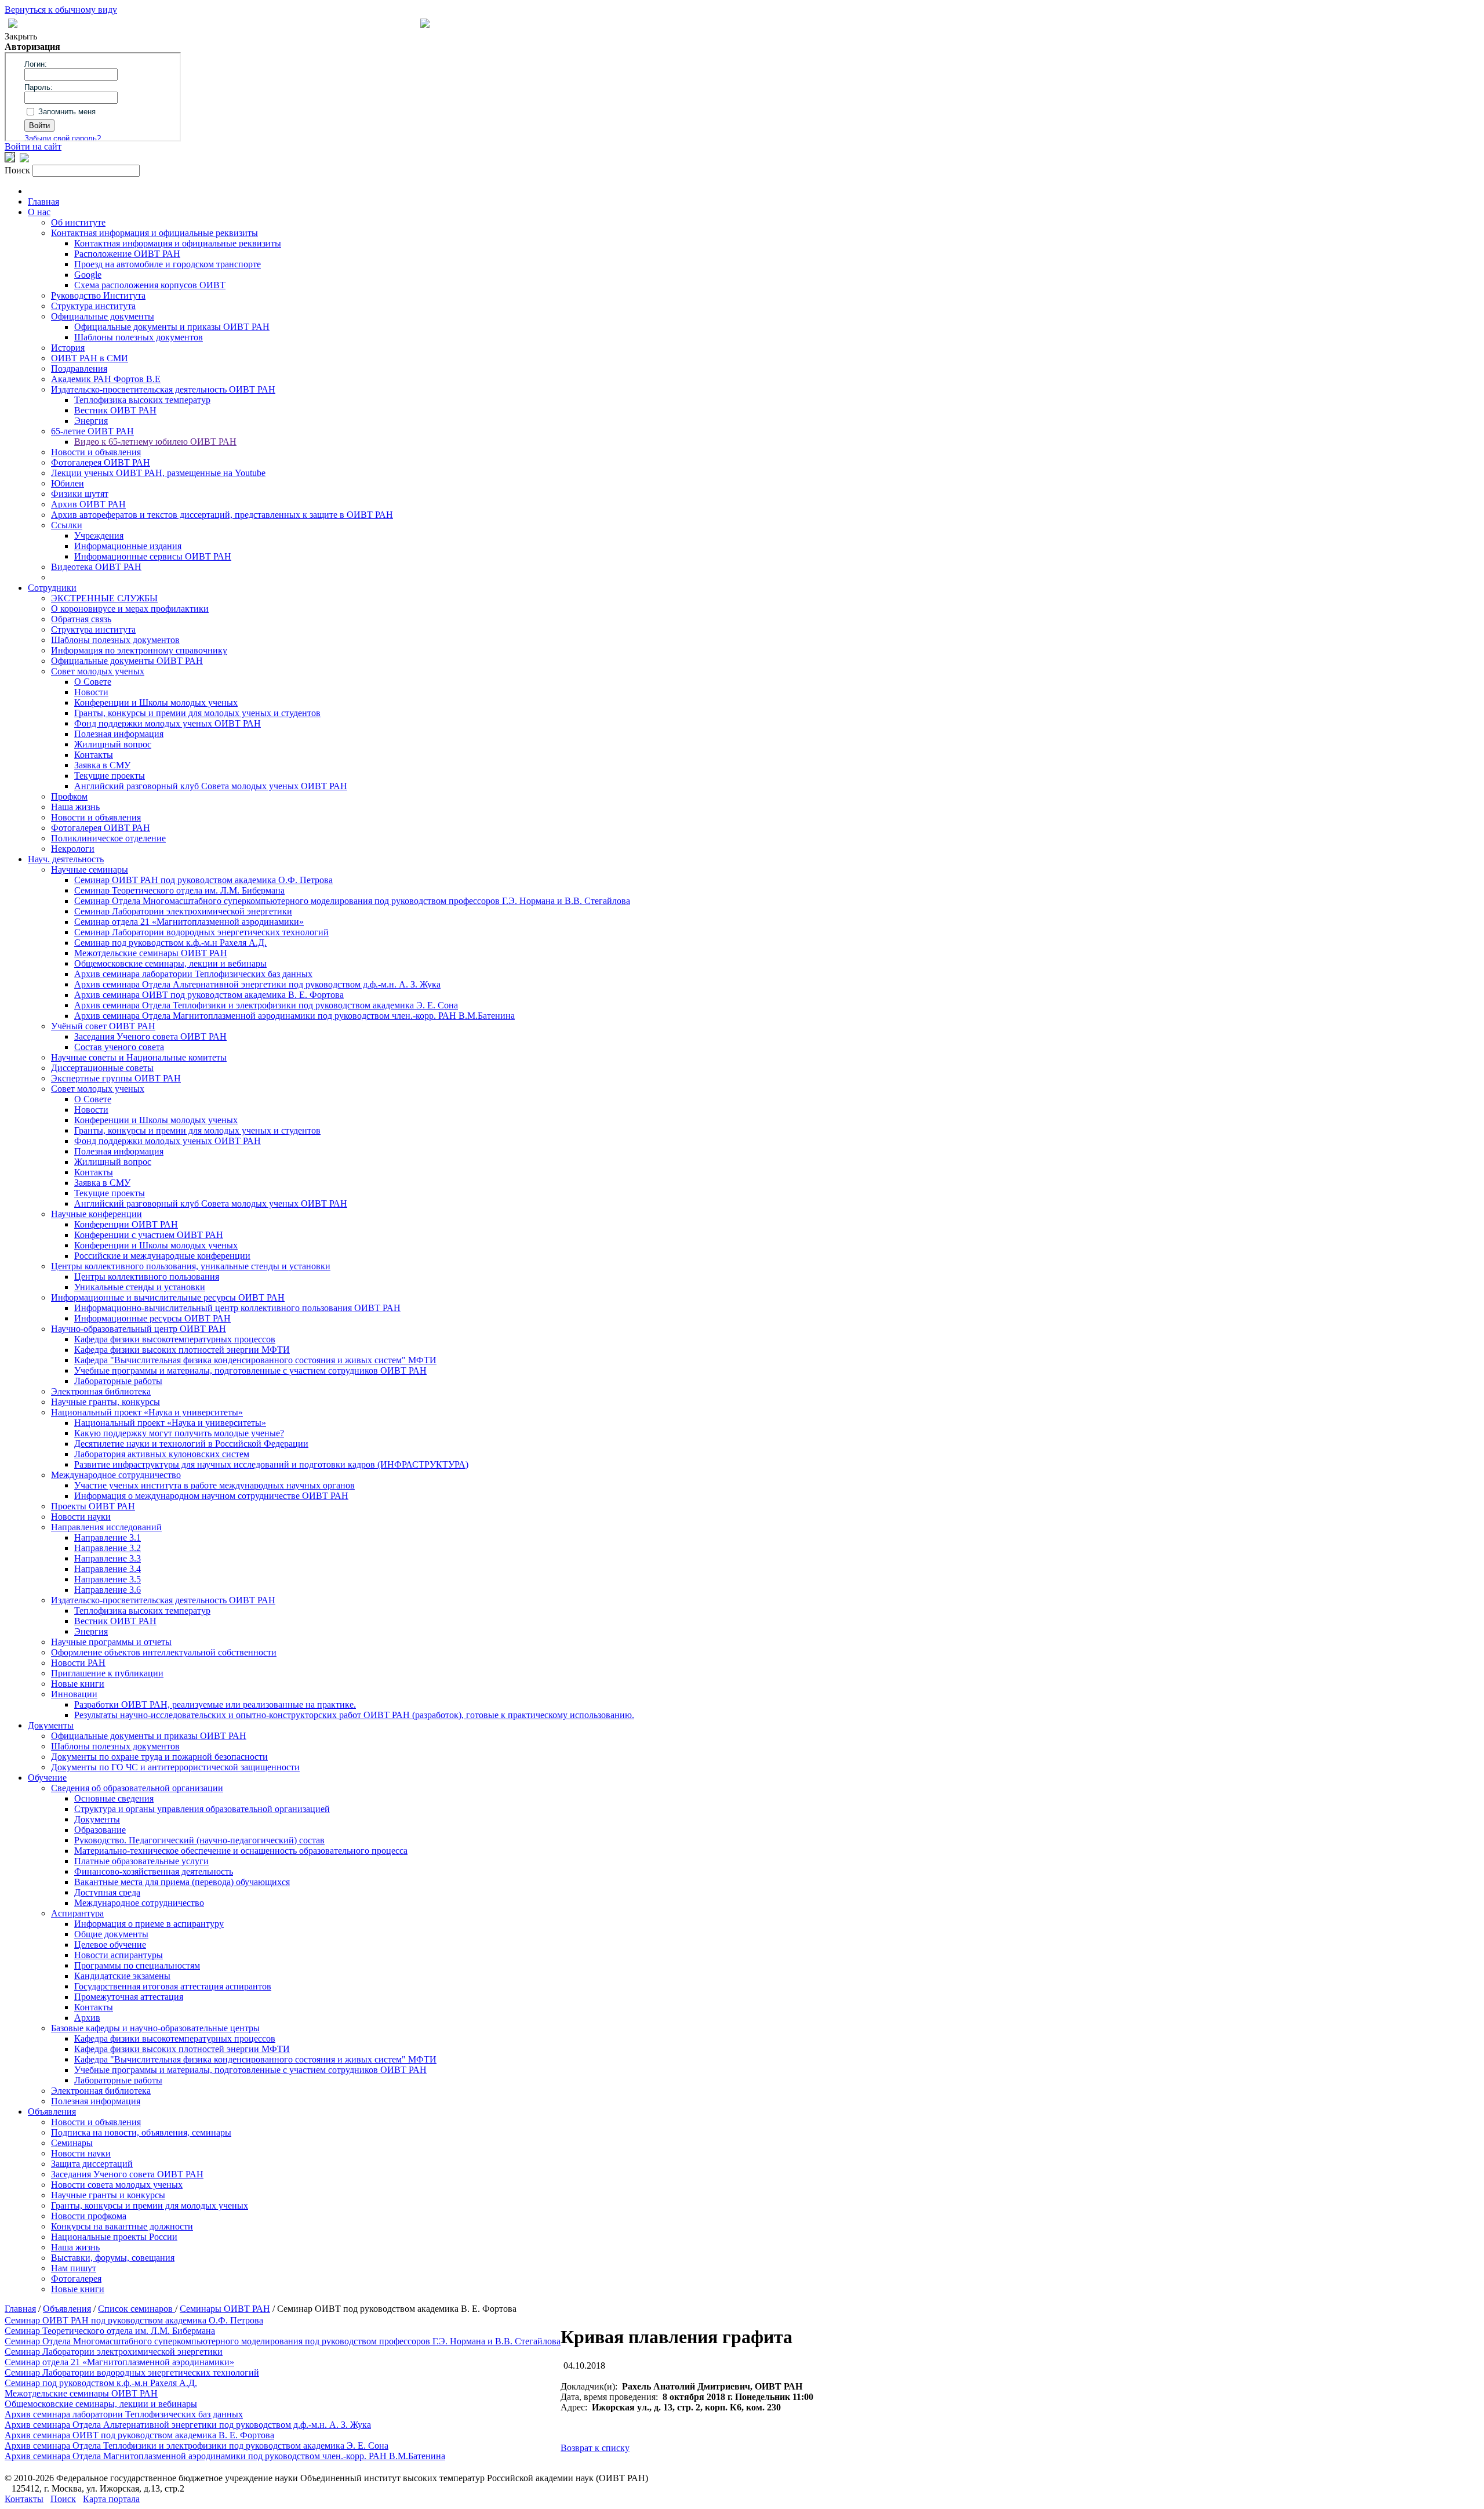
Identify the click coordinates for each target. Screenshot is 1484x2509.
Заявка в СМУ (102, 765)
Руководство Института (98, 295)
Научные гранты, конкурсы (106, 1402)
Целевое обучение (110, 1945)
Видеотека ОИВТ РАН (96, 567)
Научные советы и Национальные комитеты (139, 1057)
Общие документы (111, 1934)
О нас (39, 212)
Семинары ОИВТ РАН (225, 2309)
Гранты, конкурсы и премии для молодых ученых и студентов (197, 713)
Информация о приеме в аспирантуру (149, 1924)
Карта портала (111, 2499)
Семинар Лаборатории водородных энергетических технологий (201, 932)
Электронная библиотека (101, 1391)
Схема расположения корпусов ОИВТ (150, 285)
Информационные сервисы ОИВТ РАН (153, 556)
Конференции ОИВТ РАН (126, 1224)
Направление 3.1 (108, 1537)
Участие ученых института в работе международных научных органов (214, 1485)
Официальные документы (103, 316)
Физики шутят (80, 494)
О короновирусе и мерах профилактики (130, 609)
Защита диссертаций (92, 2164)
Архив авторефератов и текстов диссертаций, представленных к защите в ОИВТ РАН (222, 515)
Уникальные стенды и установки (140, 1287)
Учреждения (99, 535)
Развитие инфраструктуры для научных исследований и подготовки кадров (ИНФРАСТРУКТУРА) (271, 1464)
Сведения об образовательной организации (137, 1788)
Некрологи (73, 849)
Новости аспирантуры (119, 1955)
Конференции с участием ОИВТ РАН (149, 1235)
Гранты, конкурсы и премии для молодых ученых (150, 2205)
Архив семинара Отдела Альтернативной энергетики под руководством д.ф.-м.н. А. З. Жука (257, 984)
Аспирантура (77, 1913)
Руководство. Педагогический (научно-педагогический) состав (199, 1840)
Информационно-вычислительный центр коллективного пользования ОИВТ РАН (237, 1308)
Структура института (93, 306)
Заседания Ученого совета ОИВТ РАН (150, 1036)
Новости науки (81, 1517)
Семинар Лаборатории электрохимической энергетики (183, 911)
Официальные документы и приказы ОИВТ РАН (172, 327)
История (68, 348)
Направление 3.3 (108, 1558)
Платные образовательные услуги (141, 1861)
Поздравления (79, 368)
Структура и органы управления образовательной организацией (202, 1809)
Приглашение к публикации (107, 1673)
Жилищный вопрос (113, 744)
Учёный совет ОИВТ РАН (103, 1026)
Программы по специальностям (137, 1965)
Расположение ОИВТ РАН (127, 254)
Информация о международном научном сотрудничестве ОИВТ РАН (211, 1496)
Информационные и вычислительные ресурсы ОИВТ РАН (168, 1297)
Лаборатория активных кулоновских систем (162, 1454)
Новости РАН (78, 1663)
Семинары (72, 2143)
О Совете (93, 682)
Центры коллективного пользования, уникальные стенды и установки (191, 1266)
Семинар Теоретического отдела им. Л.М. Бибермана (179, 890)
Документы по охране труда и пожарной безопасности (159, 1757)
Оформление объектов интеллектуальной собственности (164, 1652)
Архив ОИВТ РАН (88, 504)
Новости (91, 692)
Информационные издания (128, 546)
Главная (43, 201)
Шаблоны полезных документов (139, 337)
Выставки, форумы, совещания (113, 2258)
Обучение (47, 1778)
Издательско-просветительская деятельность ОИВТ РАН (163, 389)
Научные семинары (90, 869)
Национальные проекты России (114, 2237)
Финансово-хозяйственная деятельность (154, 1871)
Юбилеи (68, 483)
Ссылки (67, 525)
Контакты (94, 755)
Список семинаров (137, 2309)
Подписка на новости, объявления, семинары (141, 2132)
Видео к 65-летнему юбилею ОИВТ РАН (155, 442)
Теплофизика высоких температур (142, 400)
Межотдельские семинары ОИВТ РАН (151, 953)
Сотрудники (52, 588)
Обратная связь (81, 619)
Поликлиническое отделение (108, 838)
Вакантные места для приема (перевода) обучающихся (182, 1882)
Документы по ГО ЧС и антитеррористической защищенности (175, 1767)
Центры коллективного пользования (147, 1277)
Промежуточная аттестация (129, 1997)
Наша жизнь (75, 807)
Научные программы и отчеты (111, 1642)
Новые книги (78, 1684)
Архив (87, 2018)
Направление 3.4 (108, 1569)
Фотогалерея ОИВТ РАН (101, 462)
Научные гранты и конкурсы (108, 2195)
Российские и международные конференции (162, 1256)
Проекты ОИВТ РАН (93, 1506)
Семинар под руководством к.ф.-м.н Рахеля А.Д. (170, 943)
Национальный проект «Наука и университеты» (147, 1412)
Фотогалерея (76, 2279)
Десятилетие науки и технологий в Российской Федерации (191, 1444)
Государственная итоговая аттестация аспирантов (173, 1986)
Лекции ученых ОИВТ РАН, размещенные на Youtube (158, 473)
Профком (69, 796)
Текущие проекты (110, 776)
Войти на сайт (33, 146)
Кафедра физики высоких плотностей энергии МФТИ (182, 1350)
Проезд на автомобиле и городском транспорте (168, 264)
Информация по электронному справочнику (139, 650)
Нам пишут (74, 2268)
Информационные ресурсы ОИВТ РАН (152, 1318)
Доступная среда (107, 1892)
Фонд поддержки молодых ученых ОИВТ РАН (168, 723)
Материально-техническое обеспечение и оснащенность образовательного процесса (241, 1851)
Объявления (52, 2112)
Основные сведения (114, 1798)
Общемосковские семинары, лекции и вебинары (170, 963)
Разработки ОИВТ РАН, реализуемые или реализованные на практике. (215, 1704)
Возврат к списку (595, 2448)
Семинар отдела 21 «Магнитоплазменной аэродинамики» (189, 922)
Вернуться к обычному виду (61, 10)
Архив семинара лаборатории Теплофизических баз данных (193, 974)
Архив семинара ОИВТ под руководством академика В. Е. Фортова (209, 995)
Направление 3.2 (108, 1548)
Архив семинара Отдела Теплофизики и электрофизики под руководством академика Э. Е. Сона (266, 1005)
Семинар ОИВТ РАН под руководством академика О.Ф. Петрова (203, 880)
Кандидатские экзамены (122, 1976)
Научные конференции (97, 1214)
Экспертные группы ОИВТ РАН (116, 1078)
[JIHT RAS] (24, 159)
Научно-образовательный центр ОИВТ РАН (139, 1329)
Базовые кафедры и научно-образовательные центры (155, 2028)
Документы (51, 1725)
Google (88, 275)
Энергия (91, 421)
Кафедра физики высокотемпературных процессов (175, 1339)
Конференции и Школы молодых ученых (156, 702)
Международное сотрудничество (116, 1475)
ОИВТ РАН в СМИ (90, 358)
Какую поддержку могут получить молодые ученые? (179, 1433)
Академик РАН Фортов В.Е (106, 379)
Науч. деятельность (66, 859)
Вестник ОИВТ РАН (115, 410)
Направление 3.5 (108, 1579)
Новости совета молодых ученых (117, 2185)
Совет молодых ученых (98, 671)
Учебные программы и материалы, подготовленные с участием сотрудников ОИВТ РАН (250, 1370)
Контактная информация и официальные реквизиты (154, 233)
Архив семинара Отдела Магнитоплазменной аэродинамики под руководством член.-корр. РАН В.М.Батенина (294, 1016)
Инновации (74, 1694)
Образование (100, 1830)
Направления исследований (106, 1527)
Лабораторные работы (118, 1381)
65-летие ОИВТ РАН (92, 431)
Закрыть (21, 36)
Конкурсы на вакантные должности (122, 2226)
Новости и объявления (96, 452)
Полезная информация (119, 734)
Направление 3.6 (108, 1590)
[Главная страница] (425, 25)
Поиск (63, 2499)
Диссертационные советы (102, 1068)
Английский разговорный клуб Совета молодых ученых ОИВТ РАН (211, 786)
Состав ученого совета (119, 1047)
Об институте (78, 222)
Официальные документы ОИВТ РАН (127, 661)
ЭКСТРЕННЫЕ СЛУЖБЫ (104, 598)
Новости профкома (89, 2216)
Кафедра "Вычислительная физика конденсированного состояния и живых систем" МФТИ (255, 1360)
